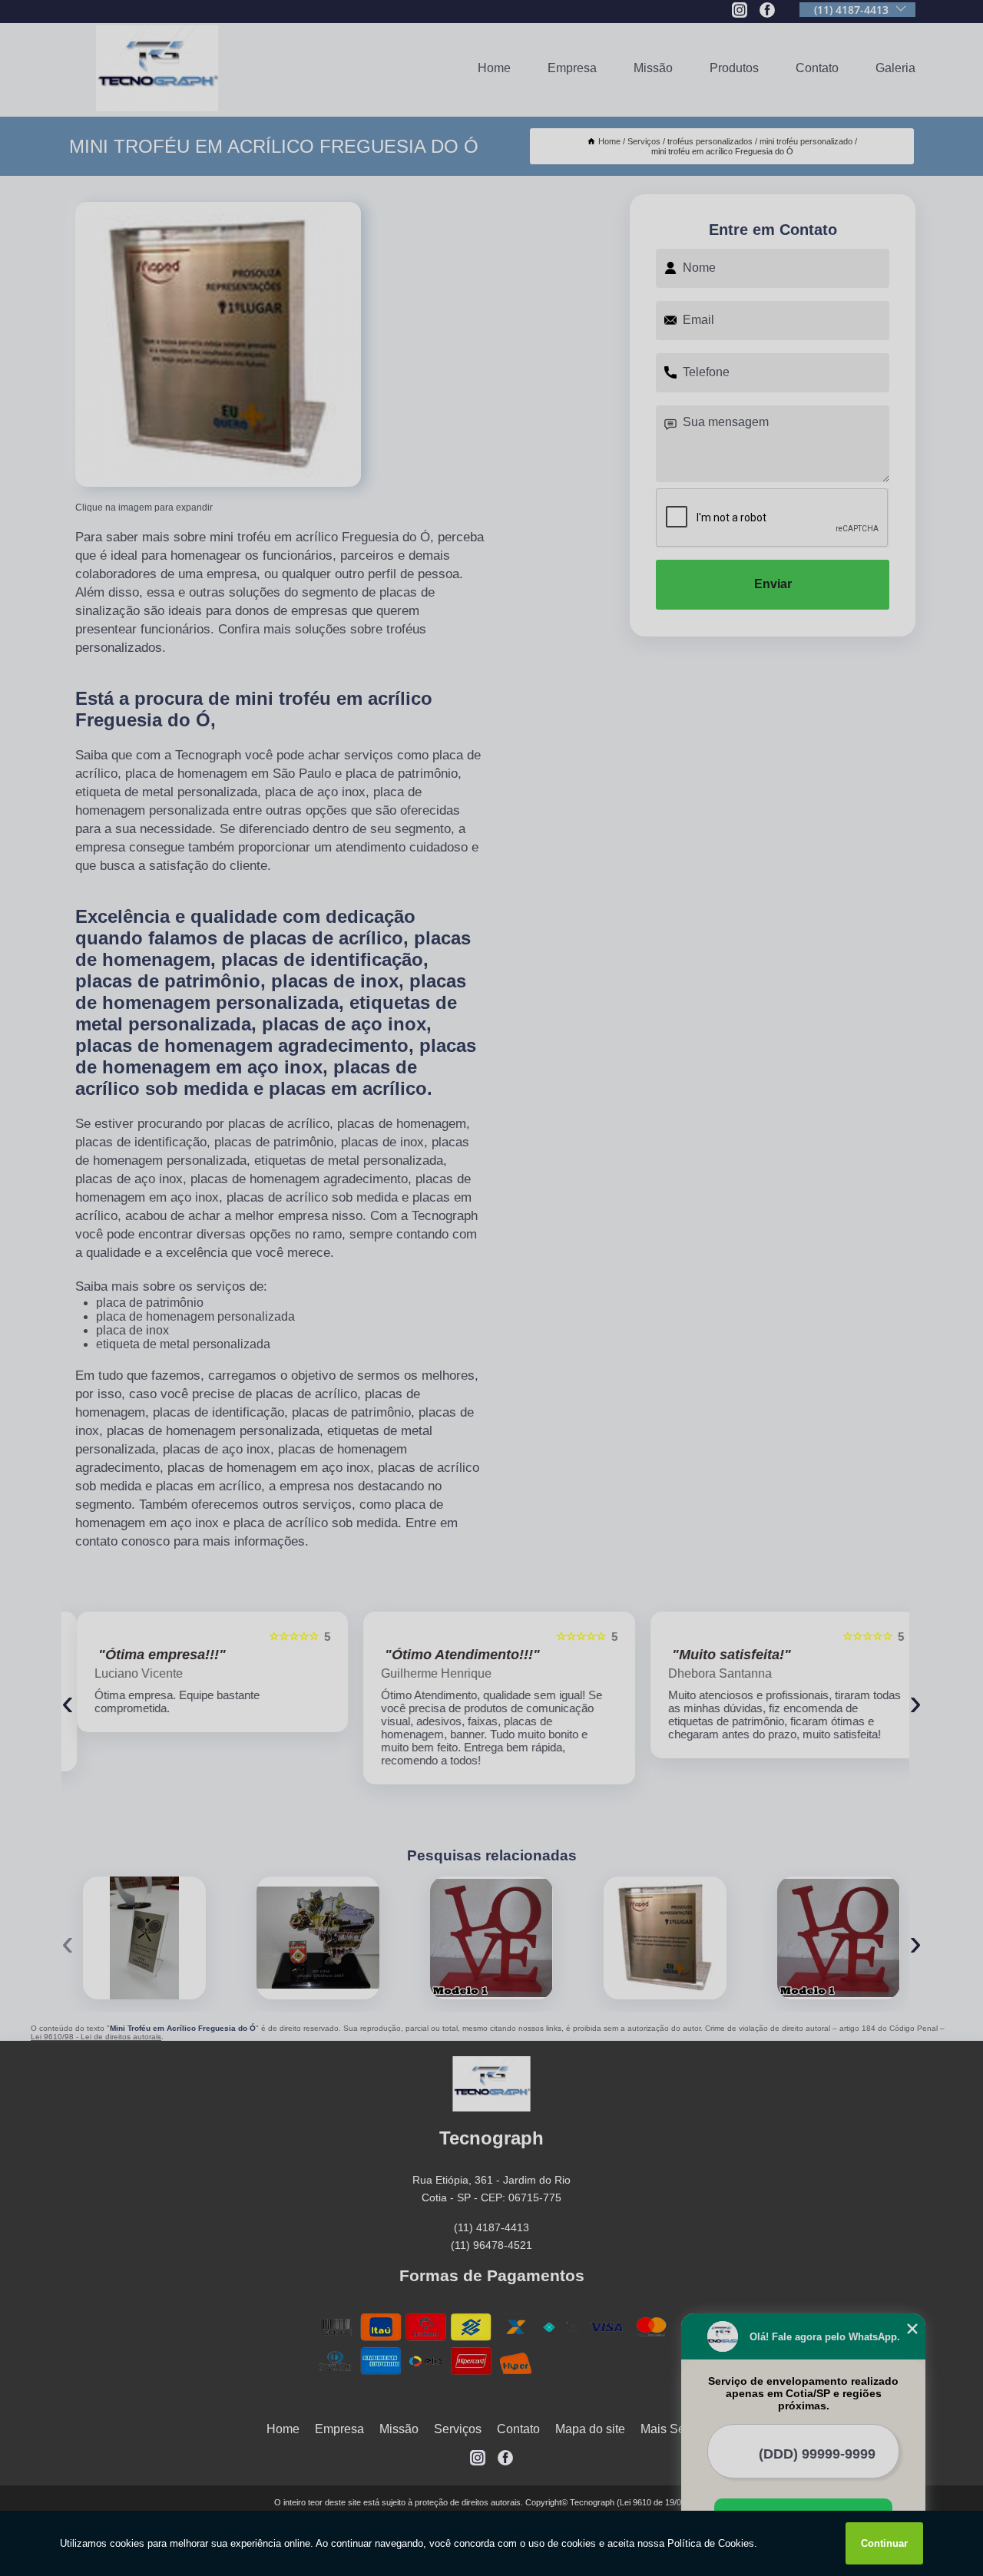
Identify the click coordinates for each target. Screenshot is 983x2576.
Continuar (884, 2543)
